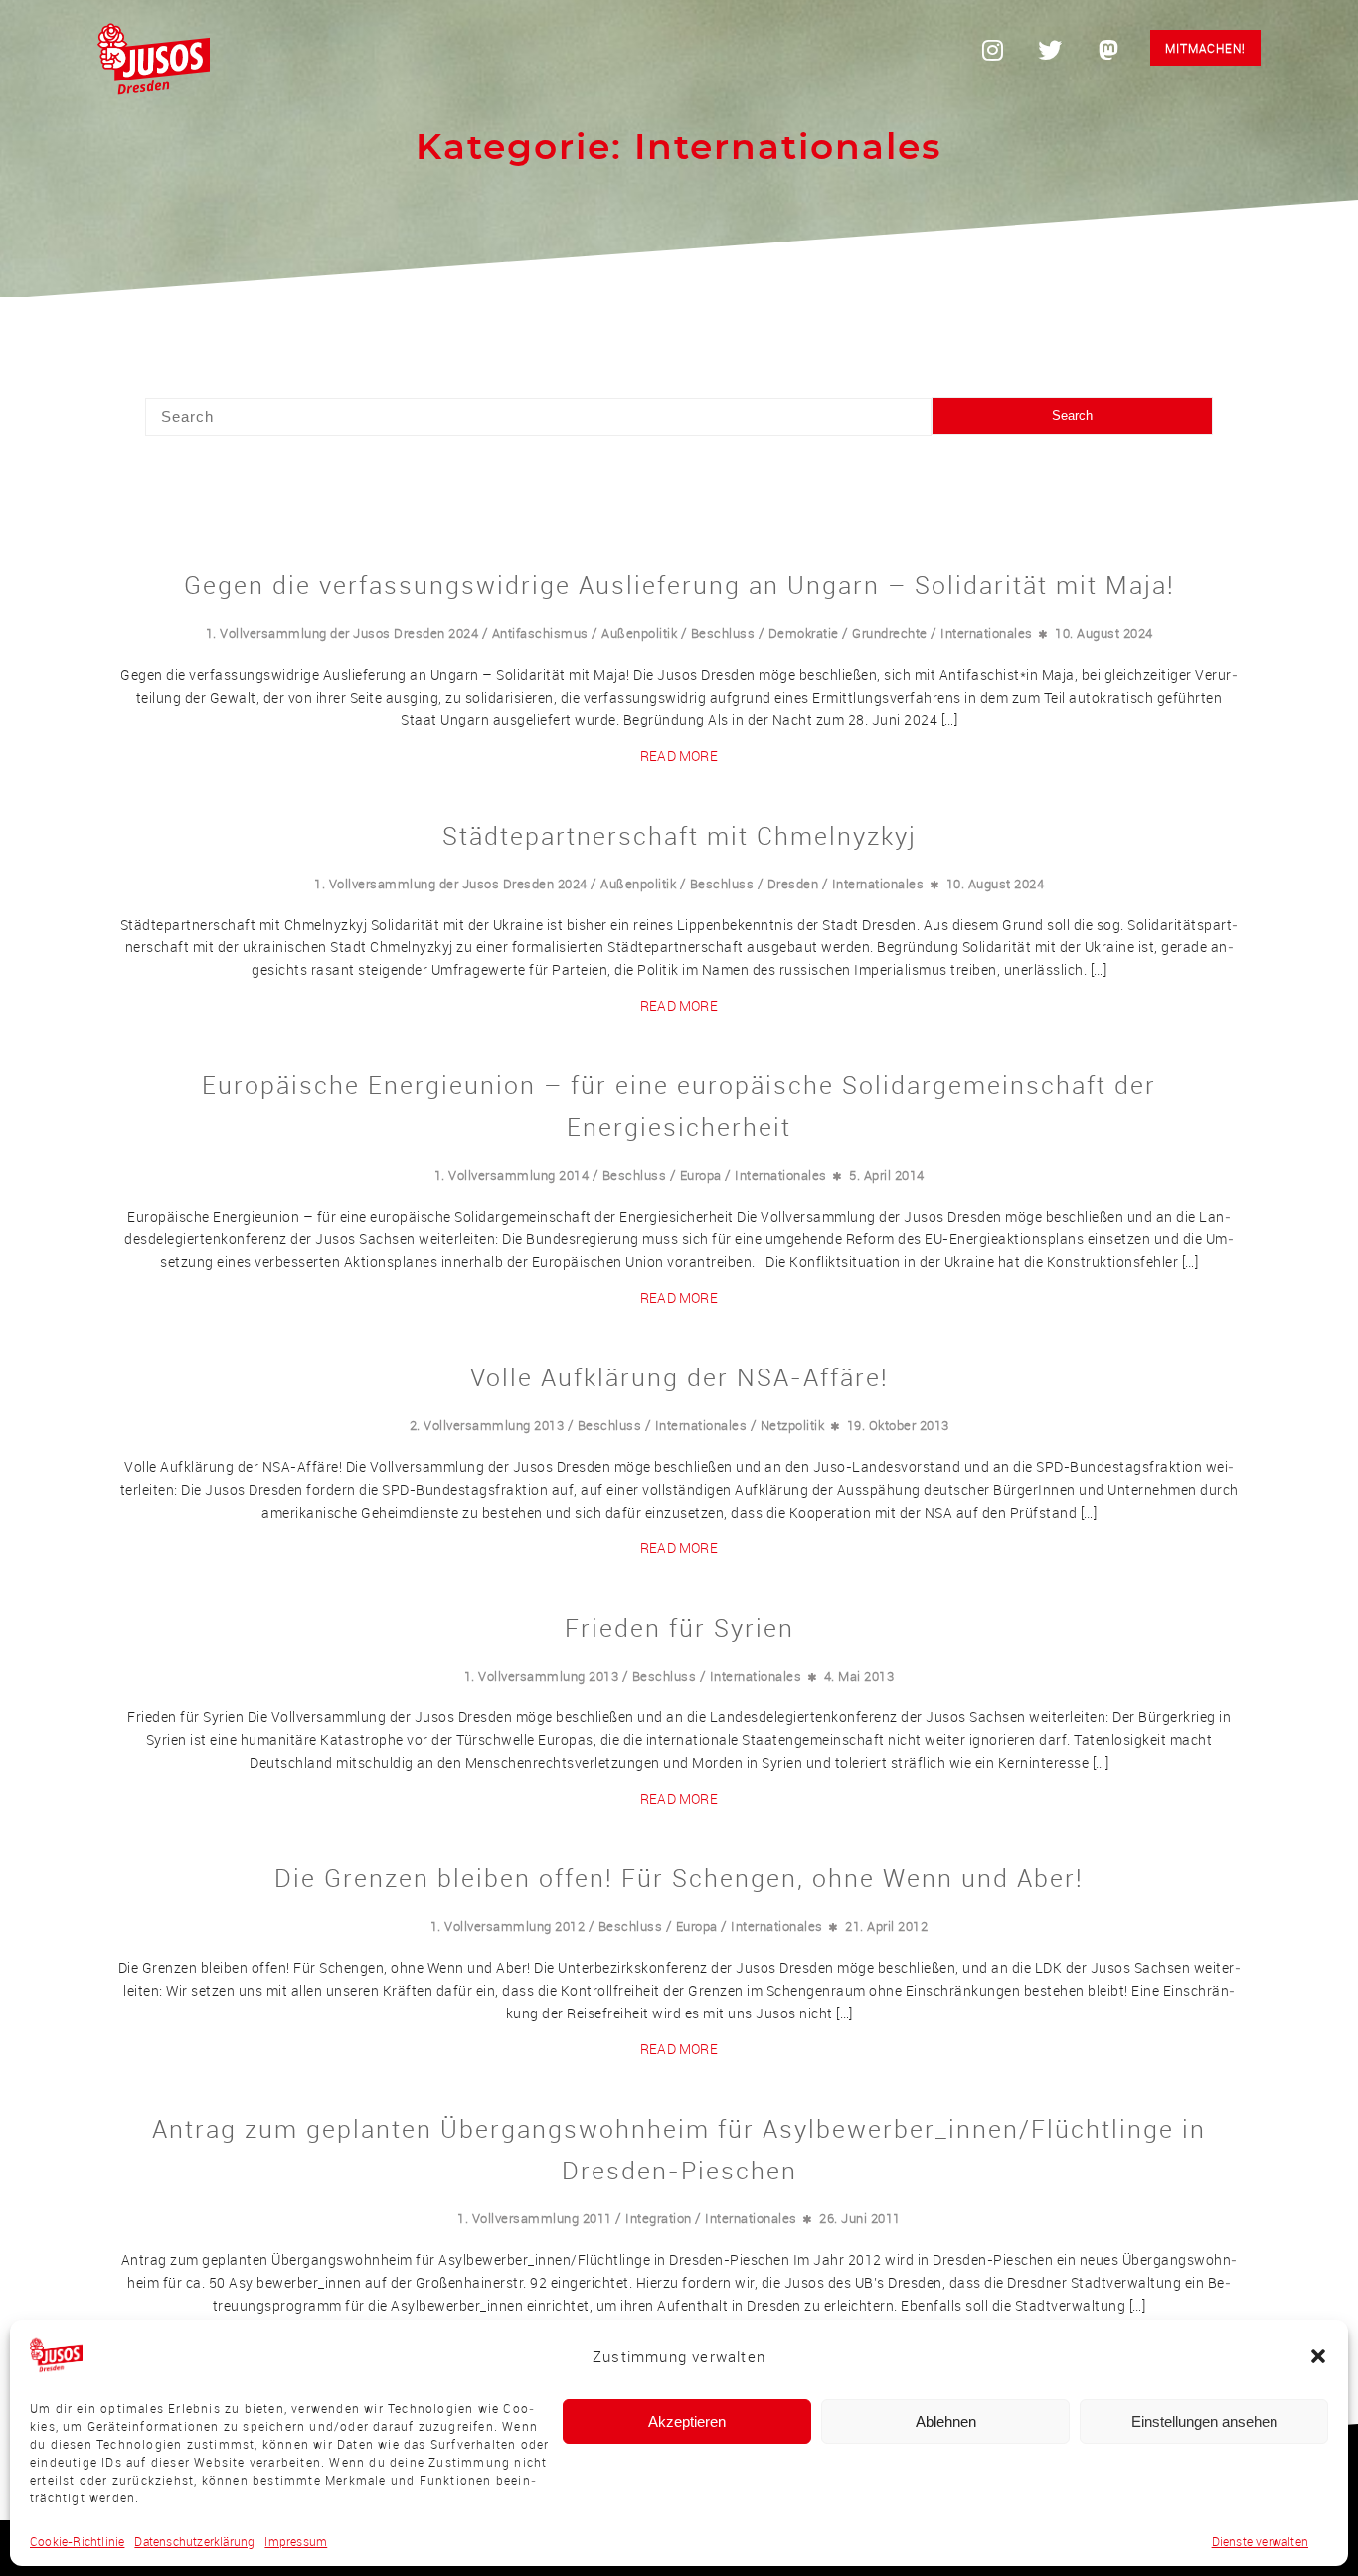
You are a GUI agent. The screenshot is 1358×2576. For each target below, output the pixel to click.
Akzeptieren (687, 2421)
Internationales (987, 633)
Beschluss (723, 633)
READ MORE (679, 756)
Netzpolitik (793, 1425)
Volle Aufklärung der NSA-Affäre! (679, 1377)
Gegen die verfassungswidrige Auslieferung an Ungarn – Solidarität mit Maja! (679, 585)
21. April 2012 (886, 1926)
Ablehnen (946, 2421)
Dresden (793, 884)
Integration (659, 2218)
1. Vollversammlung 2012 (508, 1926)
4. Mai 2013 (859, 1676)
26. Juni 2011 (860, 2218)
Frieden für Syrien (679, 1627)
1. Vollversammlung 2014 (512, 1175)
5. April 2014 (887, 1175)
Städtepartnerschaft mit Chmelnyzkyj (679, 835)
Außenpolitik (639, 633)
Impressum (296, 2541)
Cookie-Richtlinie (77, 2541)
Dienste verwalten (1260, 2541)
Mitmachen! (1205, 48)
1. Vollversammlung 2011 (535, 2218)
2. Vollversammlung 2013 (487, 1425)
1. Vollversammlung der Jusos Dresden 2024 (342, 633)
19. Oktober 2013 (898, 1425)
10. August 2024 (1104, 633)
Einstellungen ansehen (1204, 2421)
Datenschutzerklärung (194, 2541)
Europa (701, 1175)
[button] (1318, 2356)
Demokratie (804, 633)
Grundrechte (890, 633)
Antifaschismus (540, 633)
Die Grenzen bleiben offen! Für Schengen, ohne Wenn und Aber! (679, 1878)
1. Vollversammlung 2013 (542, 1676)
